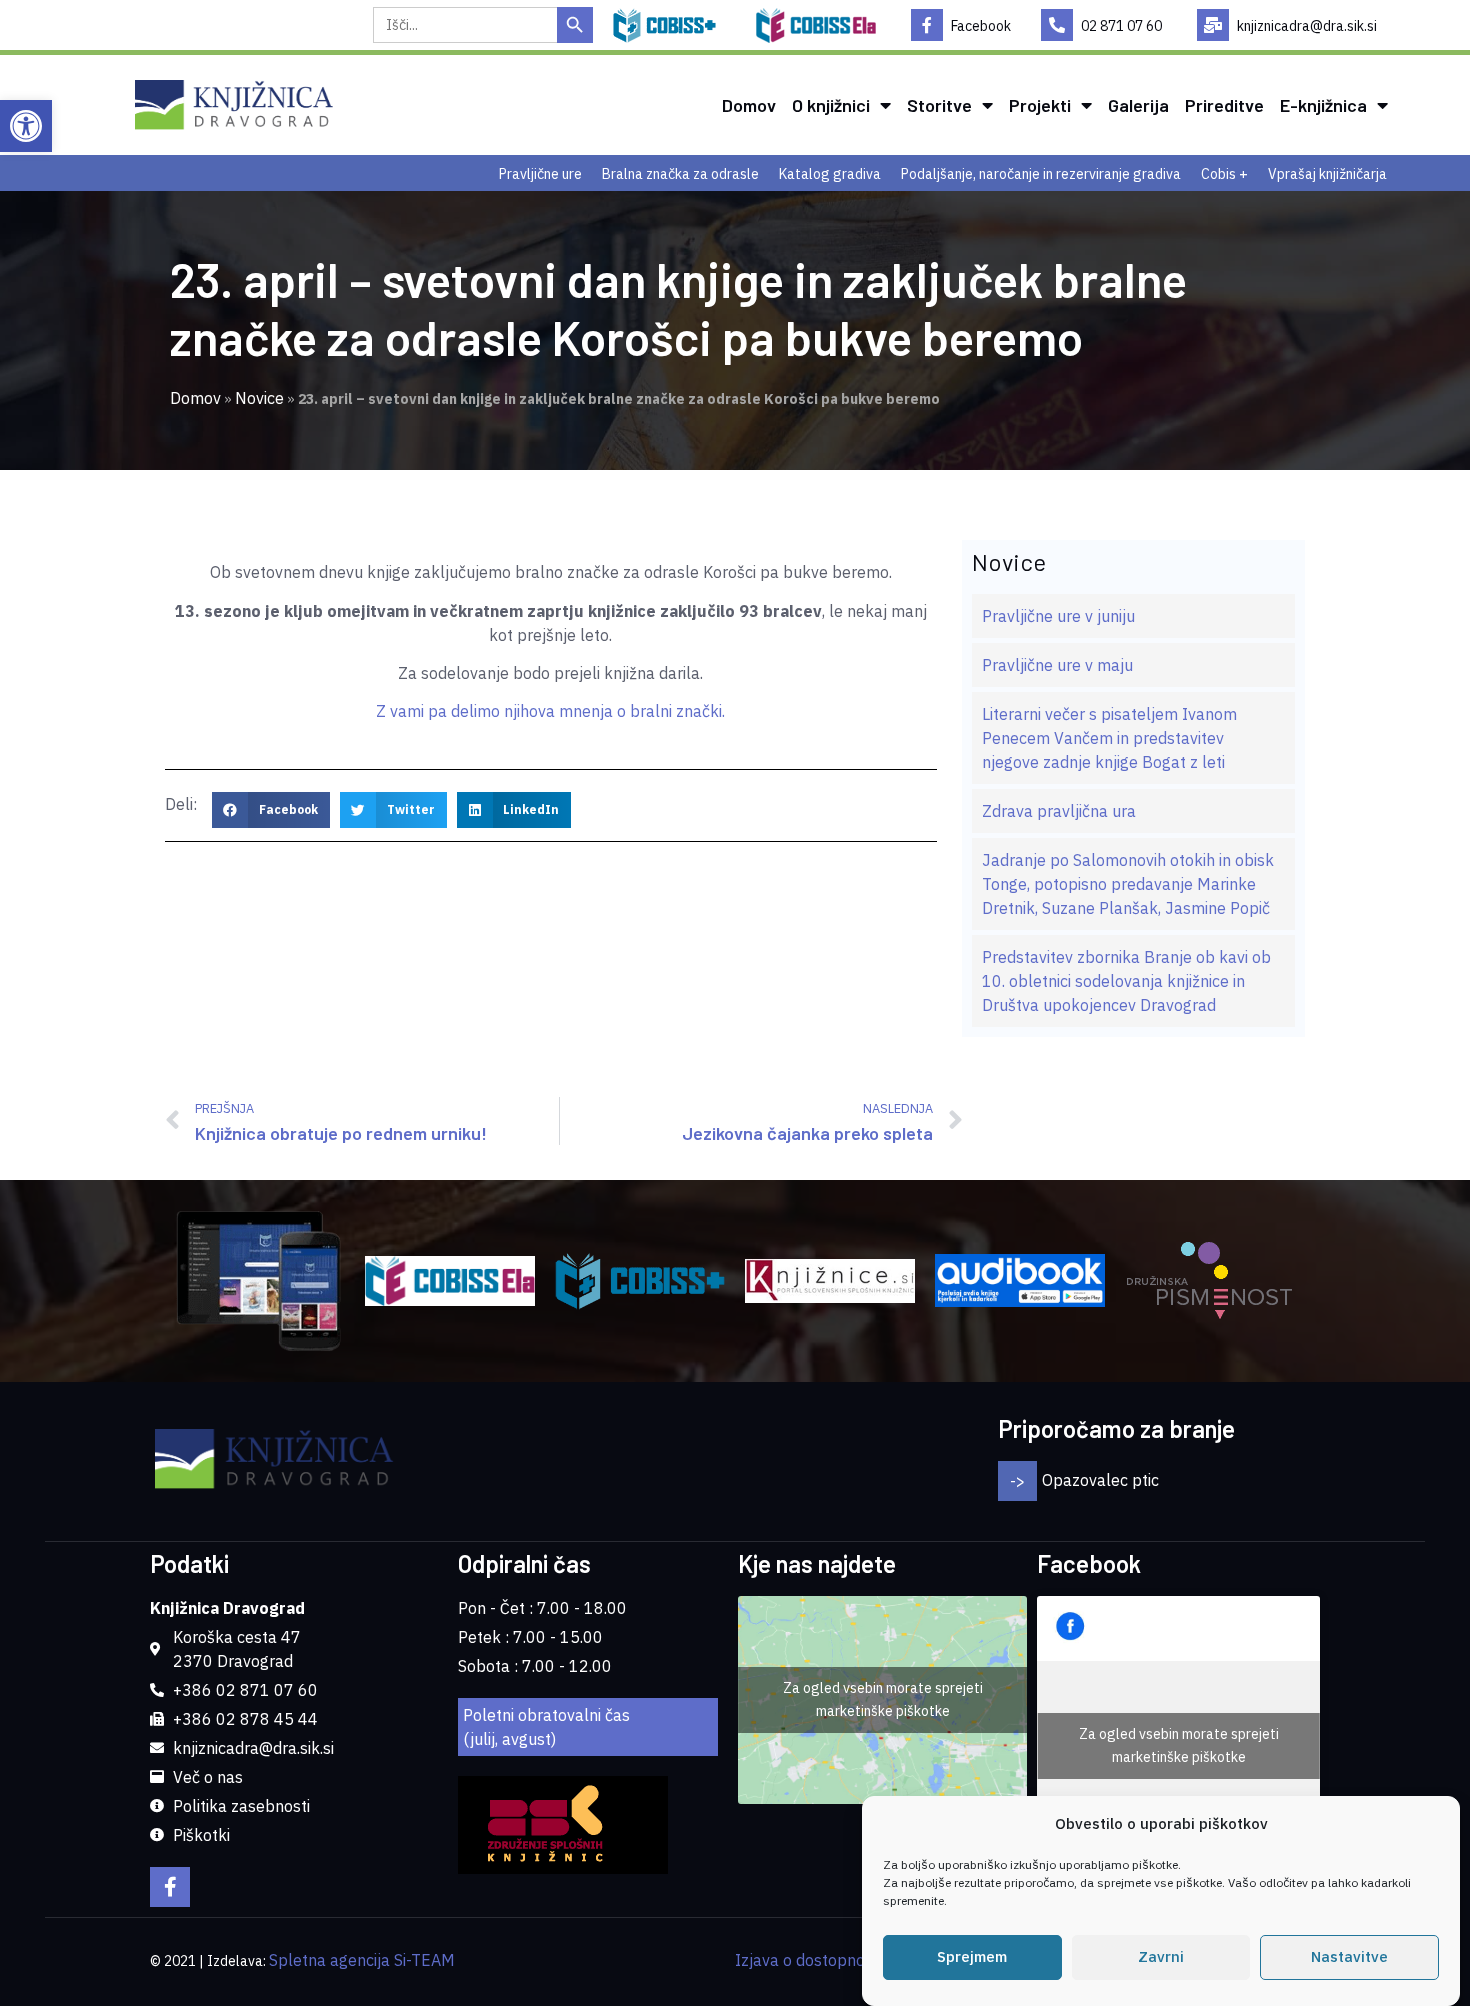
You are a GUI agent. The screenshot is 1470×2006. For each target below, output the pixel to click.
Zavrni (1161, 1957)
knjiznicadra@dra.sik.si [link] (1307, 26)
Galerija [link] (1138, 105)
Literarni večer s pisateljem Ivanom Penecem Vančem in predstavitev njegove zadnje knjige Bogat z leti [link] (1109, 738)
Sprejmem (972, 1957)
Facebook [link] (981, 26)
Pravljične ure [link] (540, 174)
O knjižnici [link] (831, 105)
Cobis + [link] (1224, 174)
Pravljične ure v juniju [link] (1058, 616)
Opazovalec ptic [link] (1100, 1480)
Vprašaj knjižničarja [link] (1327, 174)
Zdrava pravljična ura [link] (1059, 811)
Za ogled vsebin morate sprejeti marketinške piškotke (883, 1699)
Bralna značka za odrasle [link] (680, 174)
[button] (271, 810)
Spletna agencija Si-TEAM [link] (362, 1960)
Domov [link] (749, 105)
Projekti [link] (1040, 105)
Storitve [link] (939, 105)
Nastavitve (1349, 1957)
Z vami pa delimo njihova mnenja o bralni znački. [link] (550, 711)
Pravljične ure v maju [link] (1057, 665)
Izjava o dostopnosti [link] (808, 1960)
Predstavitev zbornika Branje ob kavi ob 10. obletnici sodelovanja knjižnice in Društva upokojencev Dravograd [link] (1126, 981)
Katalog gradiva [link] (830, 174)
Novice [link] (259, 398)
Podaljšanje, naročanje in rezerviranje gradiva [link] (1041, 174)
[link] (26, 126)
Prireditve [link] (1224, 105)
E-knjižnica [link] (1323, 105)
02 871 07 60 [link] (1121, 26)
